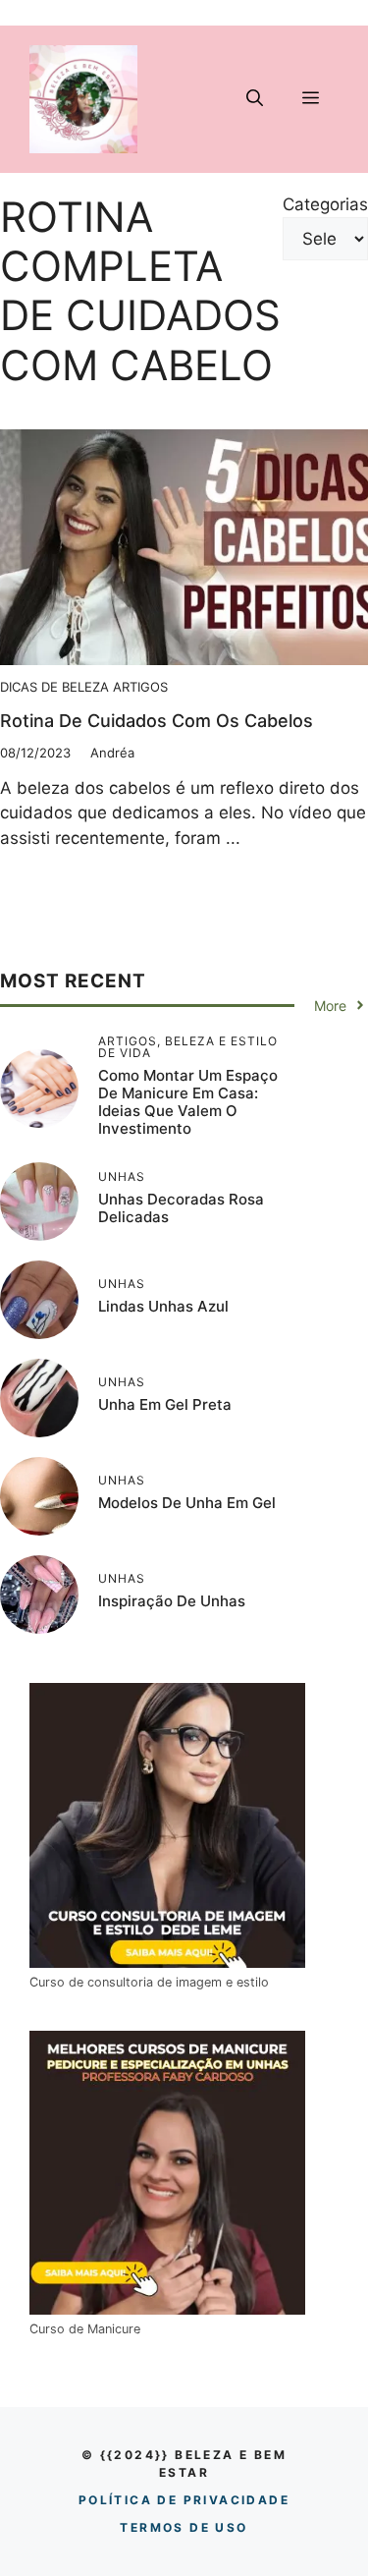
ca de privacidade (184, 2500)
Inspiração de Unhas (172, 1601)
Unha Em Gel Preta (165, 1404)
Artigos (140, 687)
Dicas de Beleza (54, 687)
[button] (255, 99)
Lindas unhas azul (163, 1306)
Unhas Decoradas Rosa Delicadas (181, 1208)
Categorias (325, 204)
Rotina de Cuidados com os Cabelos (157, 721)
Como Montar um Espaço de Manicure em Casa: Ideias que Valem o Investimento (188, 1102)
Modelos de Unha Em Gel (187, 1503)
